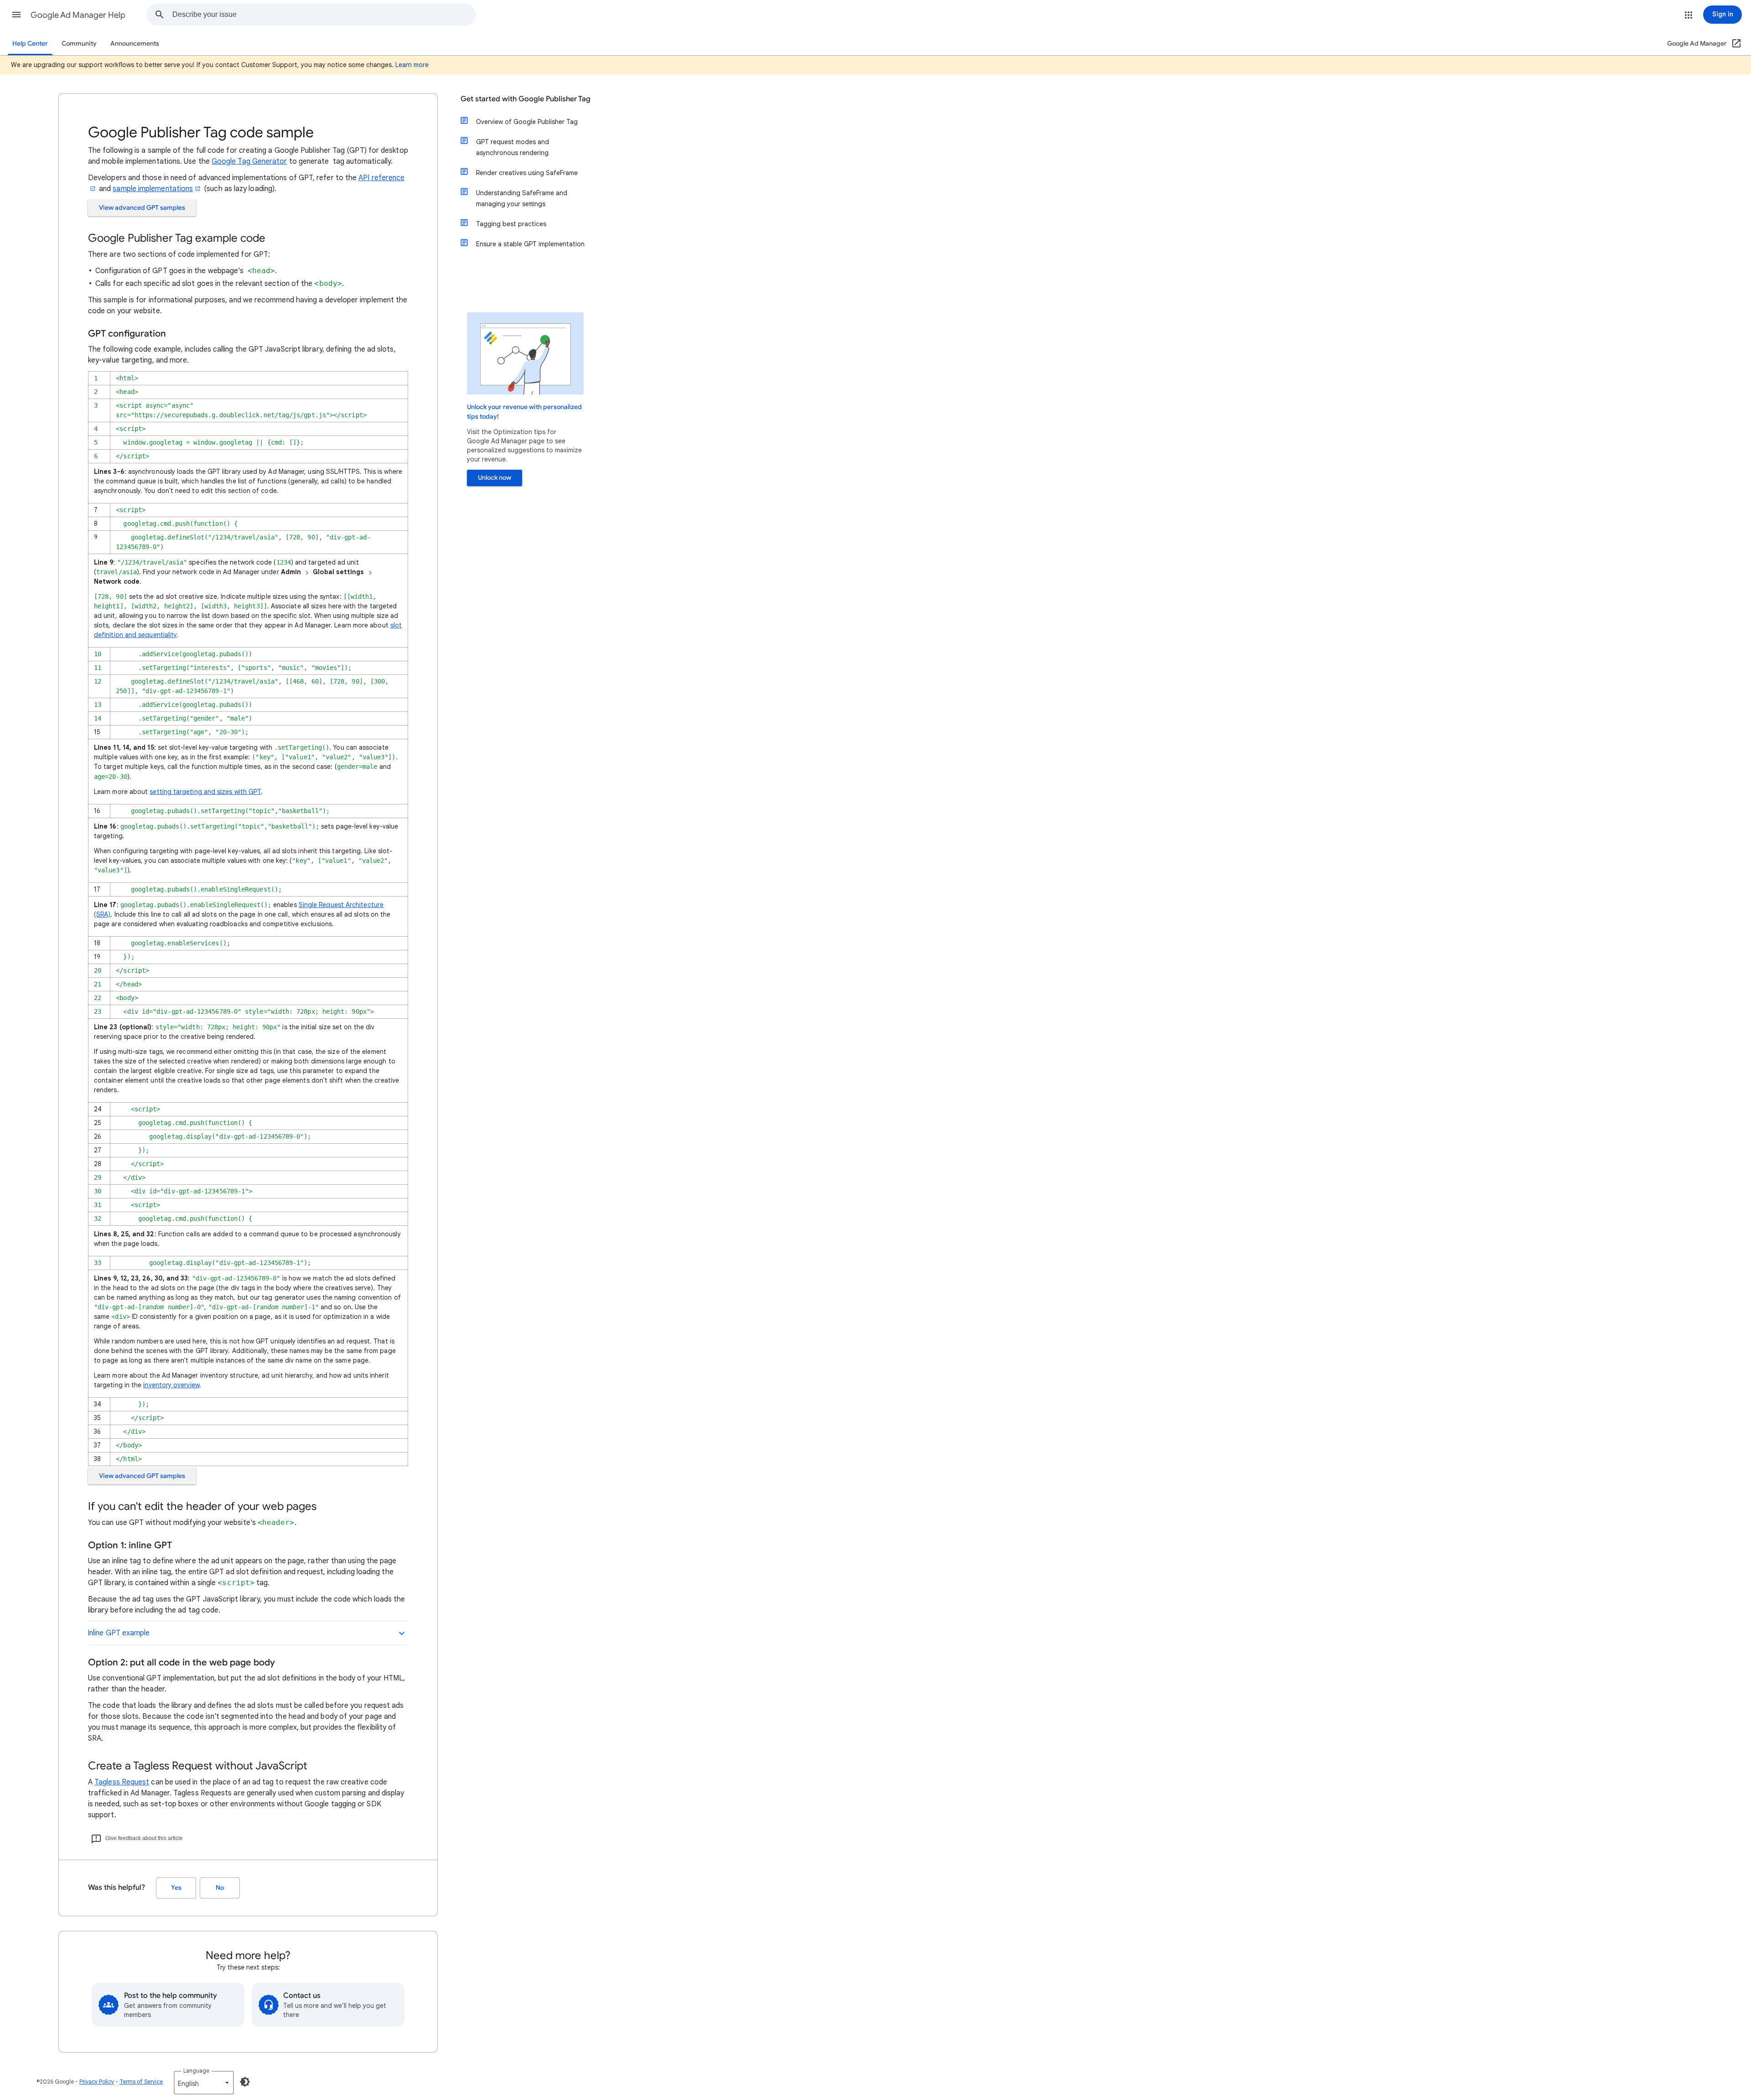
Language (196, 2071)
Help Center (30, 44)
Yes (176, 1888)
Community (79, 44)
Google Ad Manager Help (78, 15)
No (220, 1888)
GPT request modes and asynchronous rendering (513, 147)
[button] (16, 15)
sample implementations (153, 189)
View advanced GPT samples (142, 208)
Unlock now (495, 478)
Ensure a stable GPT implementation (530, 244)
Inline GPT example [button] (119, 1633)
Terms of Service (141, 2082)
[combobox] (324, 15)
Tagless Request (122, 1782)
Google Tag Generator (249, 161)
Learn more (412, 65)
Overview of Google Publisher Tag (527, 122)
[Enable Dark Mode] (245, 2082)
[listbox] (204, 2083)
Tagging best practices (511, 224)
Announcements (135, 44)
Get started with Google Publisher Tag (526, 99)
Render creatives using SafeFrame (527, 173)
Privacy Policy (97, 2082)
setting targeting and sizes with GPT (205, 792)
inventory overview (171, 1385)
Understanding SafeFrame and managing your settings (522, 198)
